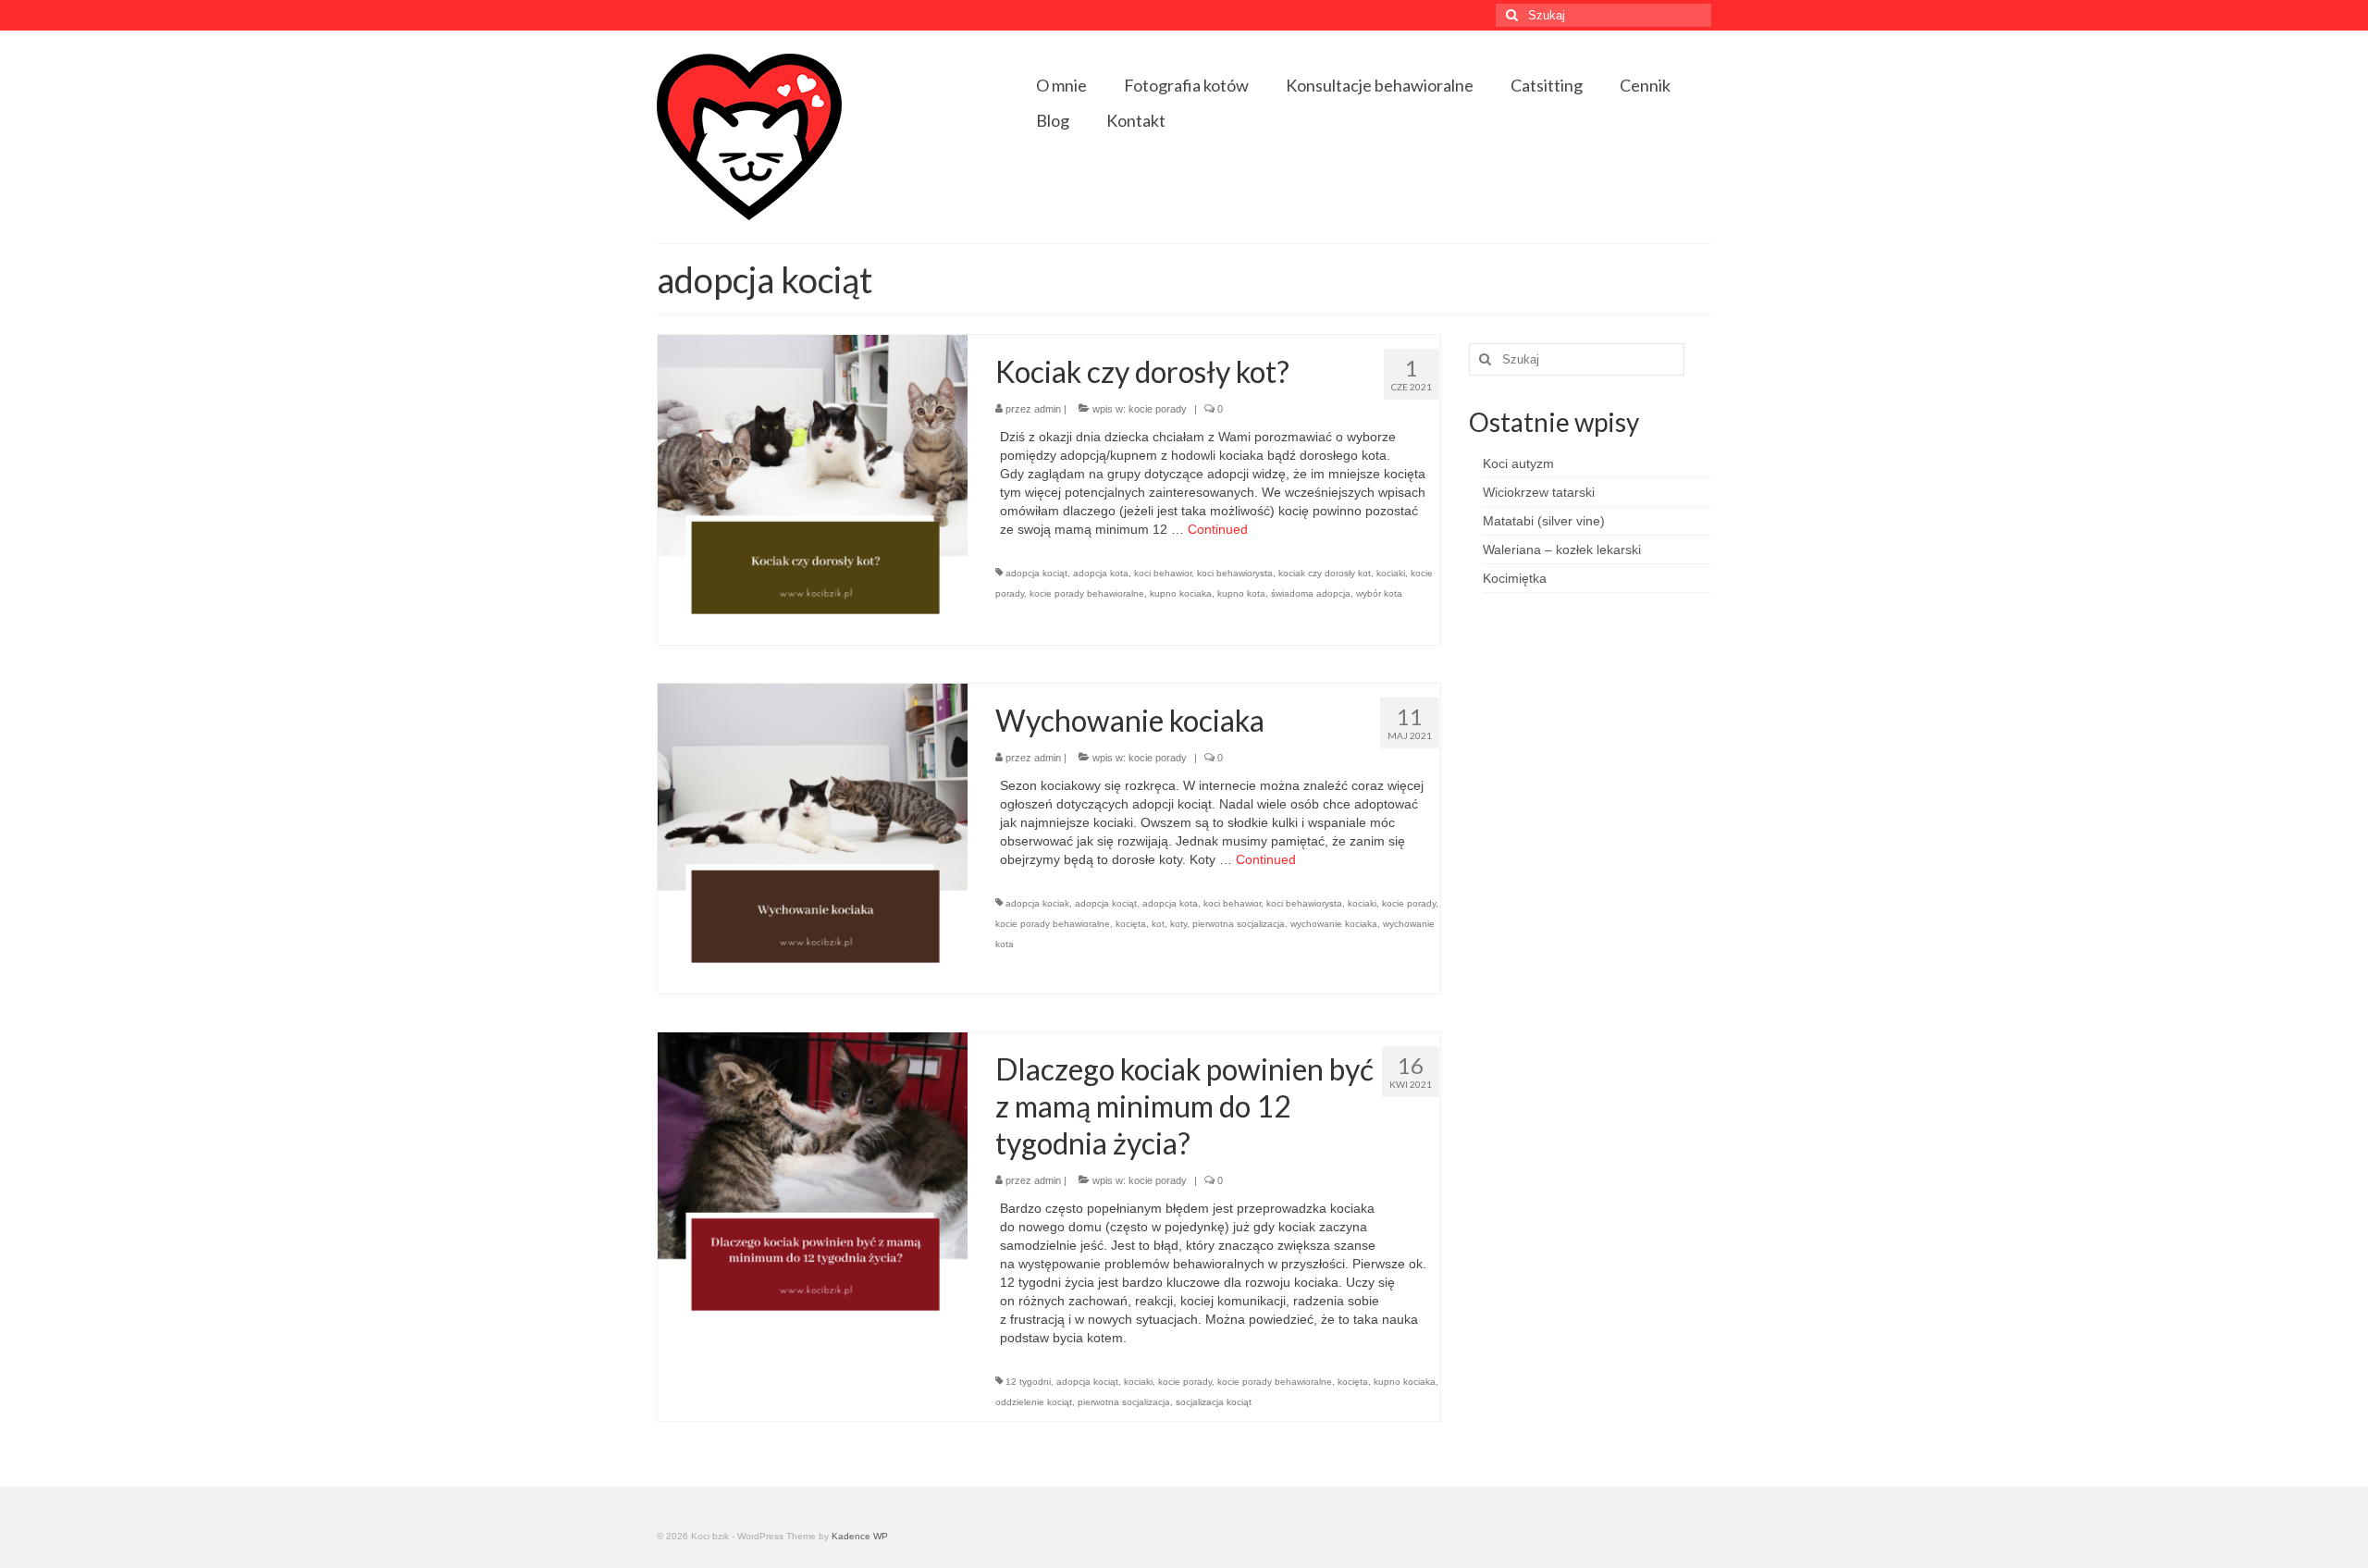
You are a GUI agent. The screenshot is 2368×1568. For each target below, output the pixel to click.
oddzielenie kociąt (1034, 1402)
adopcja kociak (1037, 903)
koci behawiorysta (1235, 573)
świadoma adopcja (1311, 593)
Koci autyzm (1518, 463)
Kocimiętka (1515, 578)
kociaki (1391, 573)
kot (1158, 924)
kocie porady (1158, 409)
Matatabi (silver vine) (1544, 521)
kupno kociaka (1181, 593)
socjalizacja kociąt (1214, 1402)
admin (1048, 409)
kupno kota (1241, 593)
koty (1178, 924)
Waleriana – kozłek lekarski (1562, 549)
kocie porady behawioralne (1087, 593)
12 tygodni (1028, 1382)
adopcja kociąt (1036, 573)
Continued (1218, 529)
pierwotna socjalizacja (1239, 924)
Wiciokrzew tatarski (1539, 492)
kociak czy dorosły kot (1325, 573)
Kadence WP (860, 1536)
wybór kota (1379, 593)
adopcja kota (1101, 573)
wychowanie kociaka (1334, 924)
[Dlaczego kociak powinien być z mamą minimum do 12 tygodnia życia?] (813, 1186)
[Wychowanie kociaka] (813, 837)
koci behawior (1163, 573)
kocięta (1131, 924)
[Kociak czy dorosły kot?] (813, 488)
